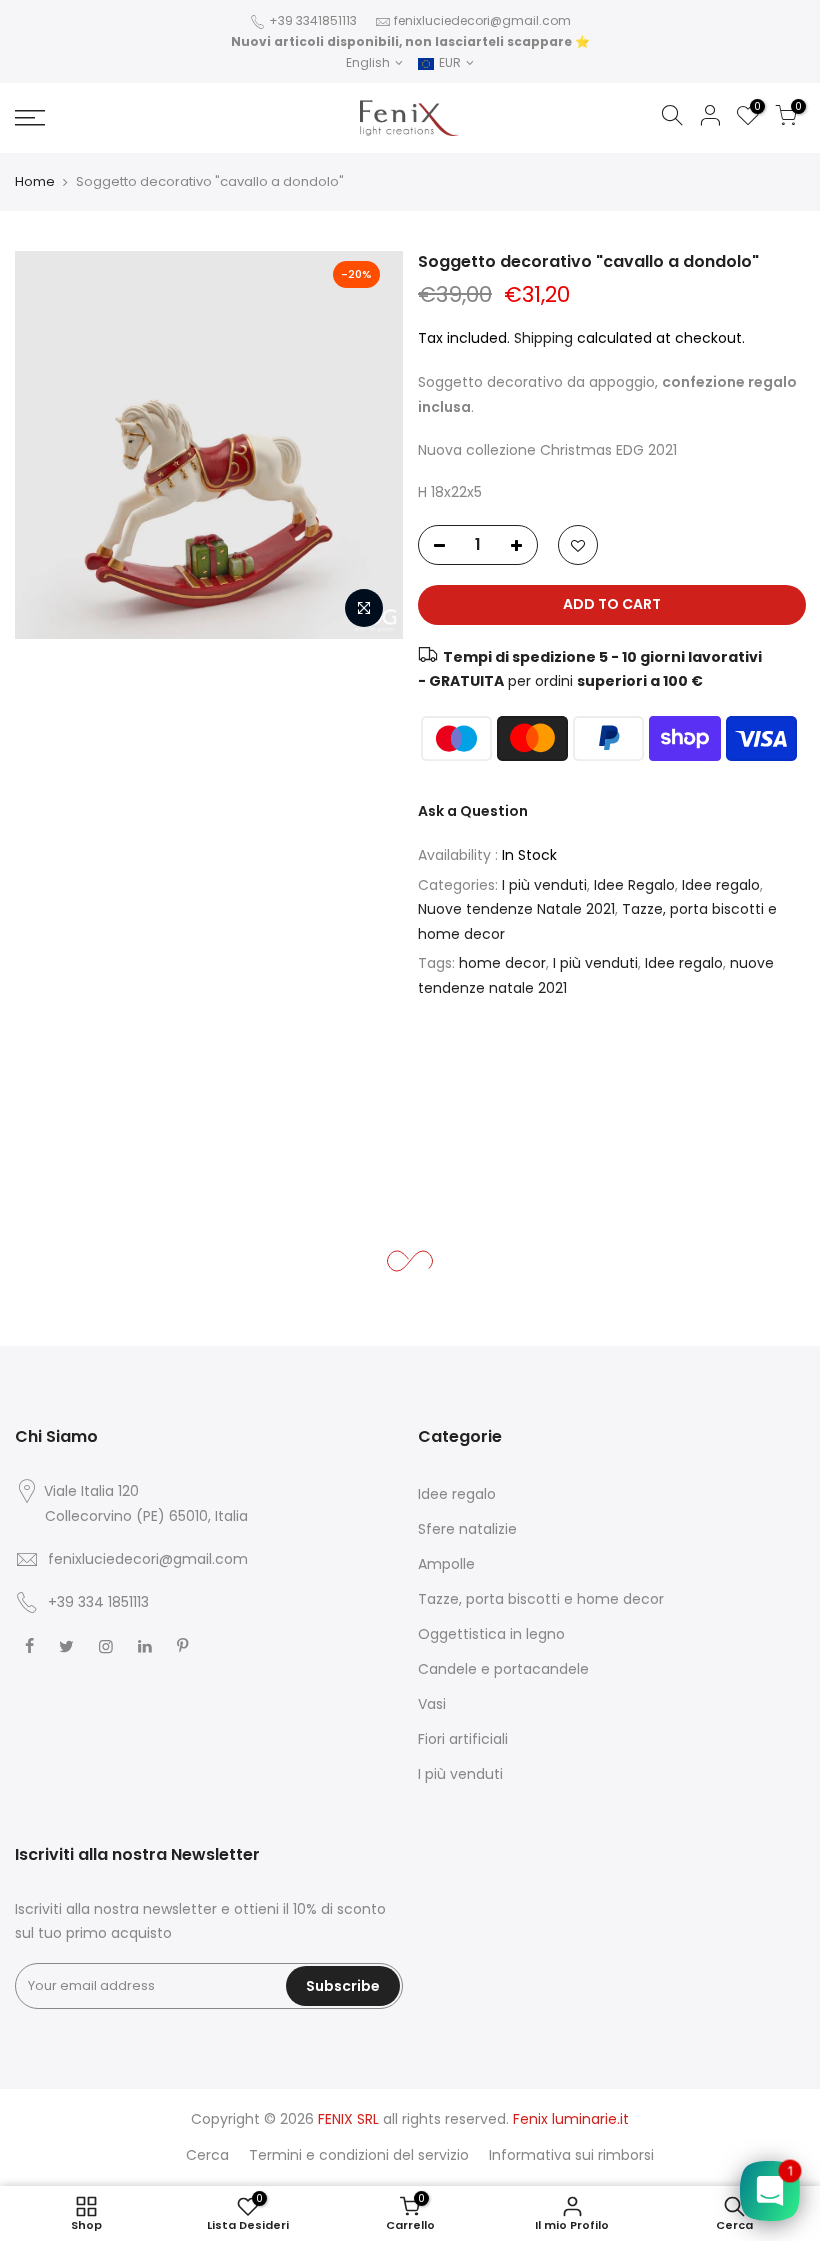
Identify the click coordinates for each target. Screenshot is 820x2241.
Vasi (432, 1704)
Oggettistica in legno (491, 1634)
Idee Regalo (634, 885)
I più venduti (544, 885)
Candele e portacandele (503, 1669)
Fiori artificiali (463, 1739)
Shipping (543, 338)
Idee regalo (721, 885)
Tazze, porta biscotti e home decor (541, 1599)
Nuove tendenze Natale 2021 (516, 909)
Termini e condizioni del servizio (359, 2155)
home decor (502, 963)
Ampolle (446, 1564)
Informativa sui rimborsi (571, 2155)
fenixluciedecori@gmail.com (482, 20)
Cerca (207, 2155)
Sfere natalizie (467, 1529)
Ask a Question (473, 811)
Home (35, 181)
